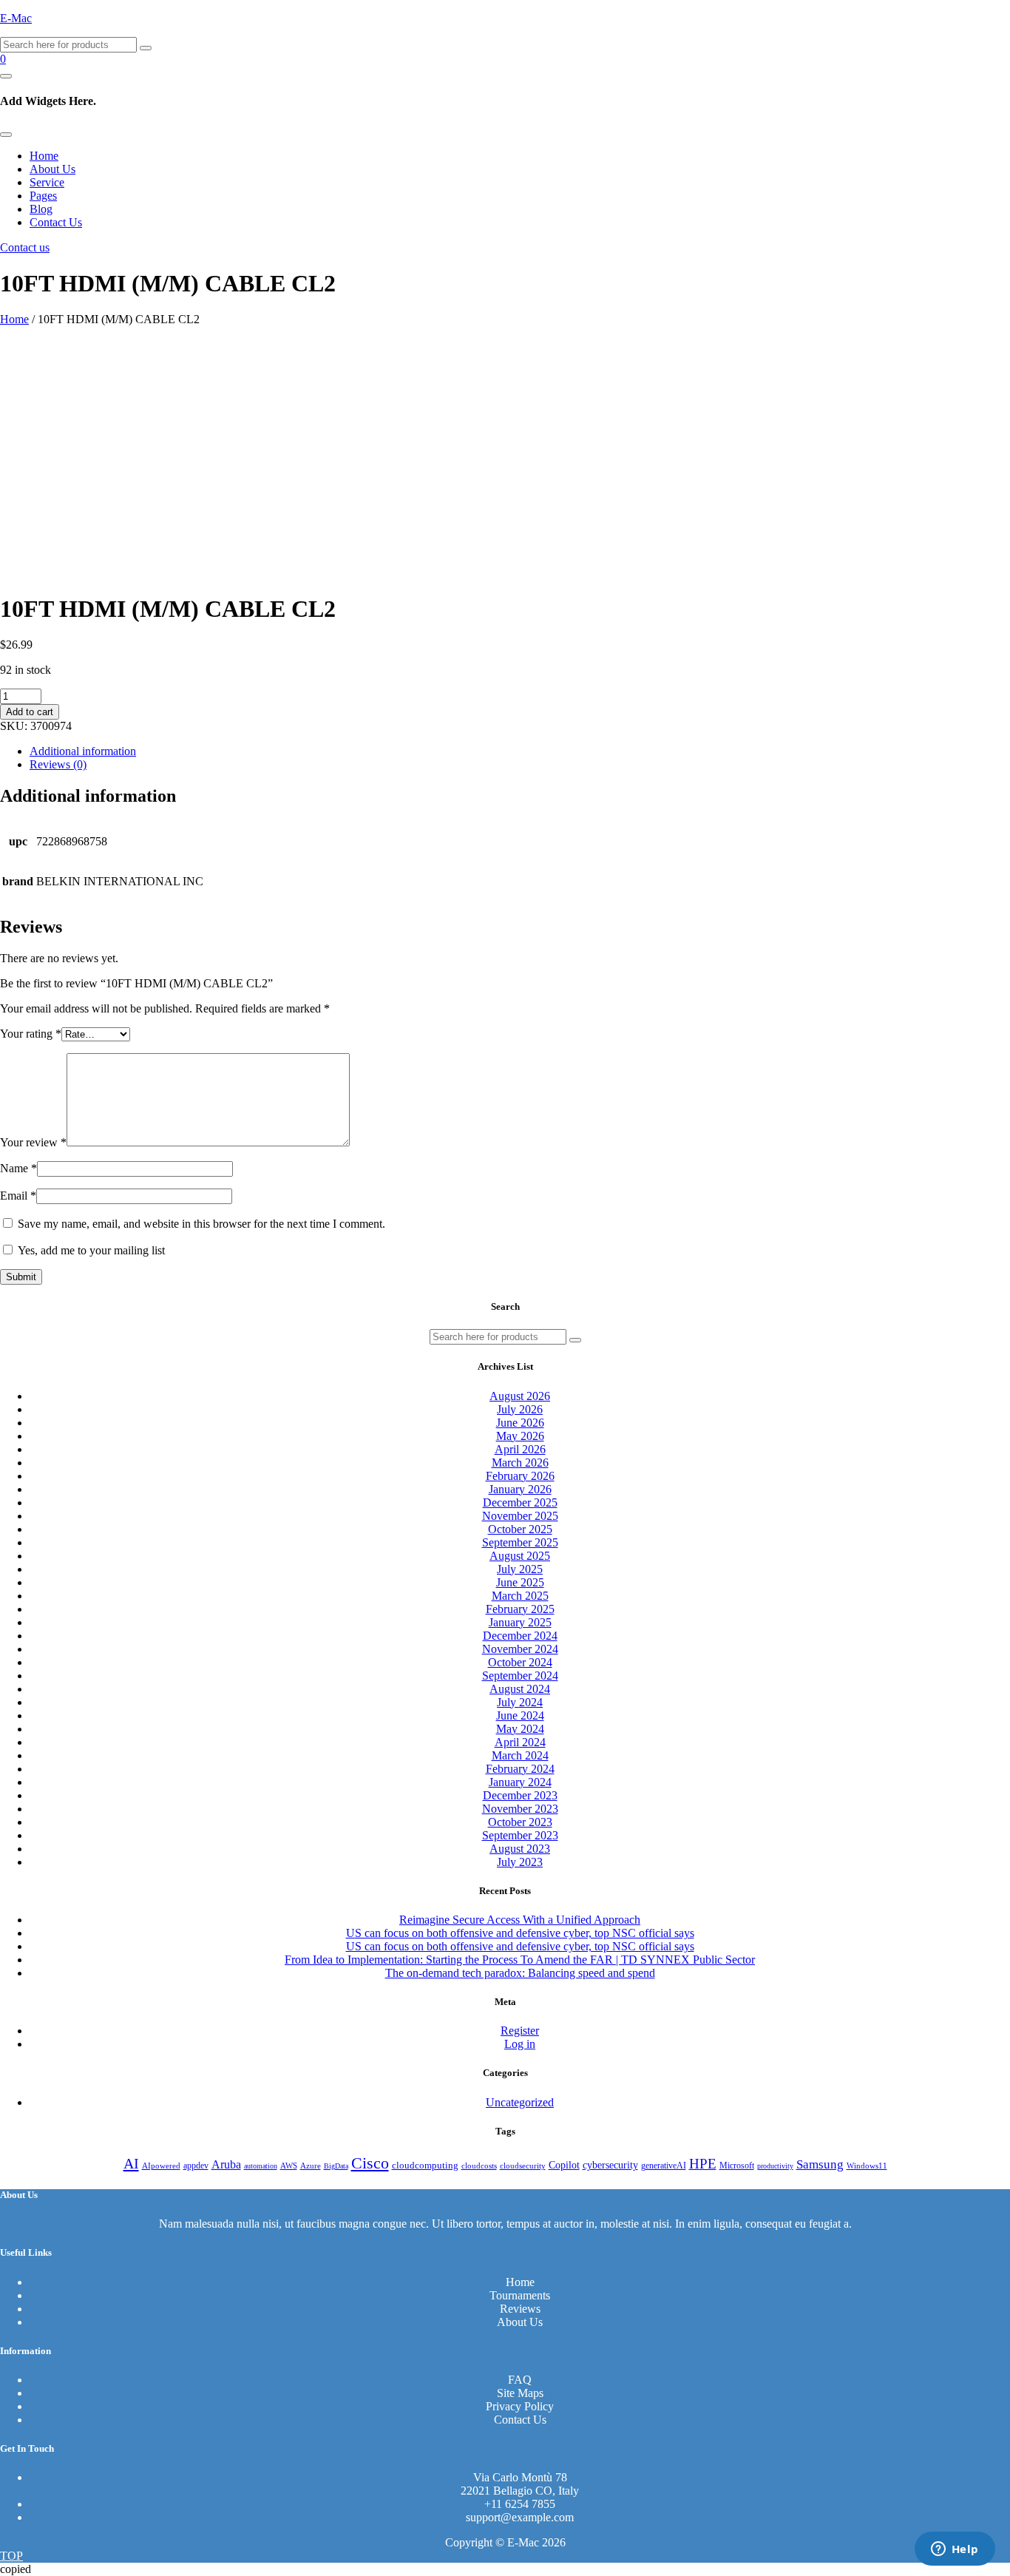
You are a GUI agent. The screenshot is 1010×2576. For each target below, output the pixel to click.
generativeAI (664, 2166)
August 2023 (520, 1849)
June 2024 (520, 1715)
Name (18, 1168)
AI (131, 2163)
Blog (41, 209)
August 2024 (520, 1689)
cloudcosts (479, 2166)
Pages (43, 196)
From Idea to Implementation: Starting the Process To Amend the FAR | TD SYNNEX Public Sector (520, 1960)
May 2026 (520, 1436)
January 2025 (520, 1622)
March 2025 (520, 1596)
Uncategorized (520, 2102)
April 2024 (520, 1742)
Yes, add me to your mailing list (90, 1250)
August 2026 (520, 1396)
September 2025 (520, 1542)
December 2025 (520, 1502)
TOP (11, 2556)
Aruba (226, 2164)
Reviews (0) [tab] (58, 764)
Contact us (25, 247)
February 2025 (520, 1609)
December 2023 (520, 1795)
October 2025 (520, 1529)
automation (261, 2166)
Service (47, 182)
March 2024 (520, 1755)
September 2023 (520, 1835)
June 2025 (520, 1582)
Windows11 (867, 2166)
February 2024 (520, 1769)
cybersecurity (610, 2165)
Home (44, 156)
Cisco (370, 2163)
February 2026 (520, 1476)
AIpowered (161, 2166)
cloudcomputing (425, 2166)
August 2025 (520, 1556)
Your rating (31, 1034)
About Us (52, 169)
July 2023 (520, 1862)
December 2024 (520, 1636)
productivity (775, 2166)
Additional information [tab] (83, 751)
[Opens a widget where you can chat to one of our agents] (955, 2550)
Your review (33, 1142)
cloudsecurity (523, 2166)
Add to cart (30, 712)
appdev (196, 2166)
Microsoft (737, 2166)
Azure (311, 2166)
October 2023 (520, 1822)
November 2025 (520, 1516)
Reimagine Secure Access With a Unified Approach (520, 1920)
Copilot (564, 2165)
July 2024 (520, 1702)
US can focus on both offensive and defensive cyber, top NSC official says (520, 1933)
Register (520, 2031)
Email (18, 1196)
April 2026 (520, 1449)
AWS (289, 2166)
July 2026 (520, 1409)
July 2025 (520, 1569)
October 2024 (520, 1662)
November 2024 (520, 1649)
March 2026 (520, 1463)
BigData (336, 2166)
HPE (703, 2164)
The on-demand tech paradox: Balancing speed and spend (520, 1973)
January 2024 (520, 1782)
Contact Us (56, 222)
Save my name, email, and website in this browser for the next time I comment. (201, 1224)
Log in (520, 2044)
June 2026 (520, 1423)
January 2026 (520, 1489)
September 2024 (520, 1676)
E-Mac (16, 18)
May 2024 (520, 1729)
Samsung (820, 2164)
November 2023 (520, 1809)
